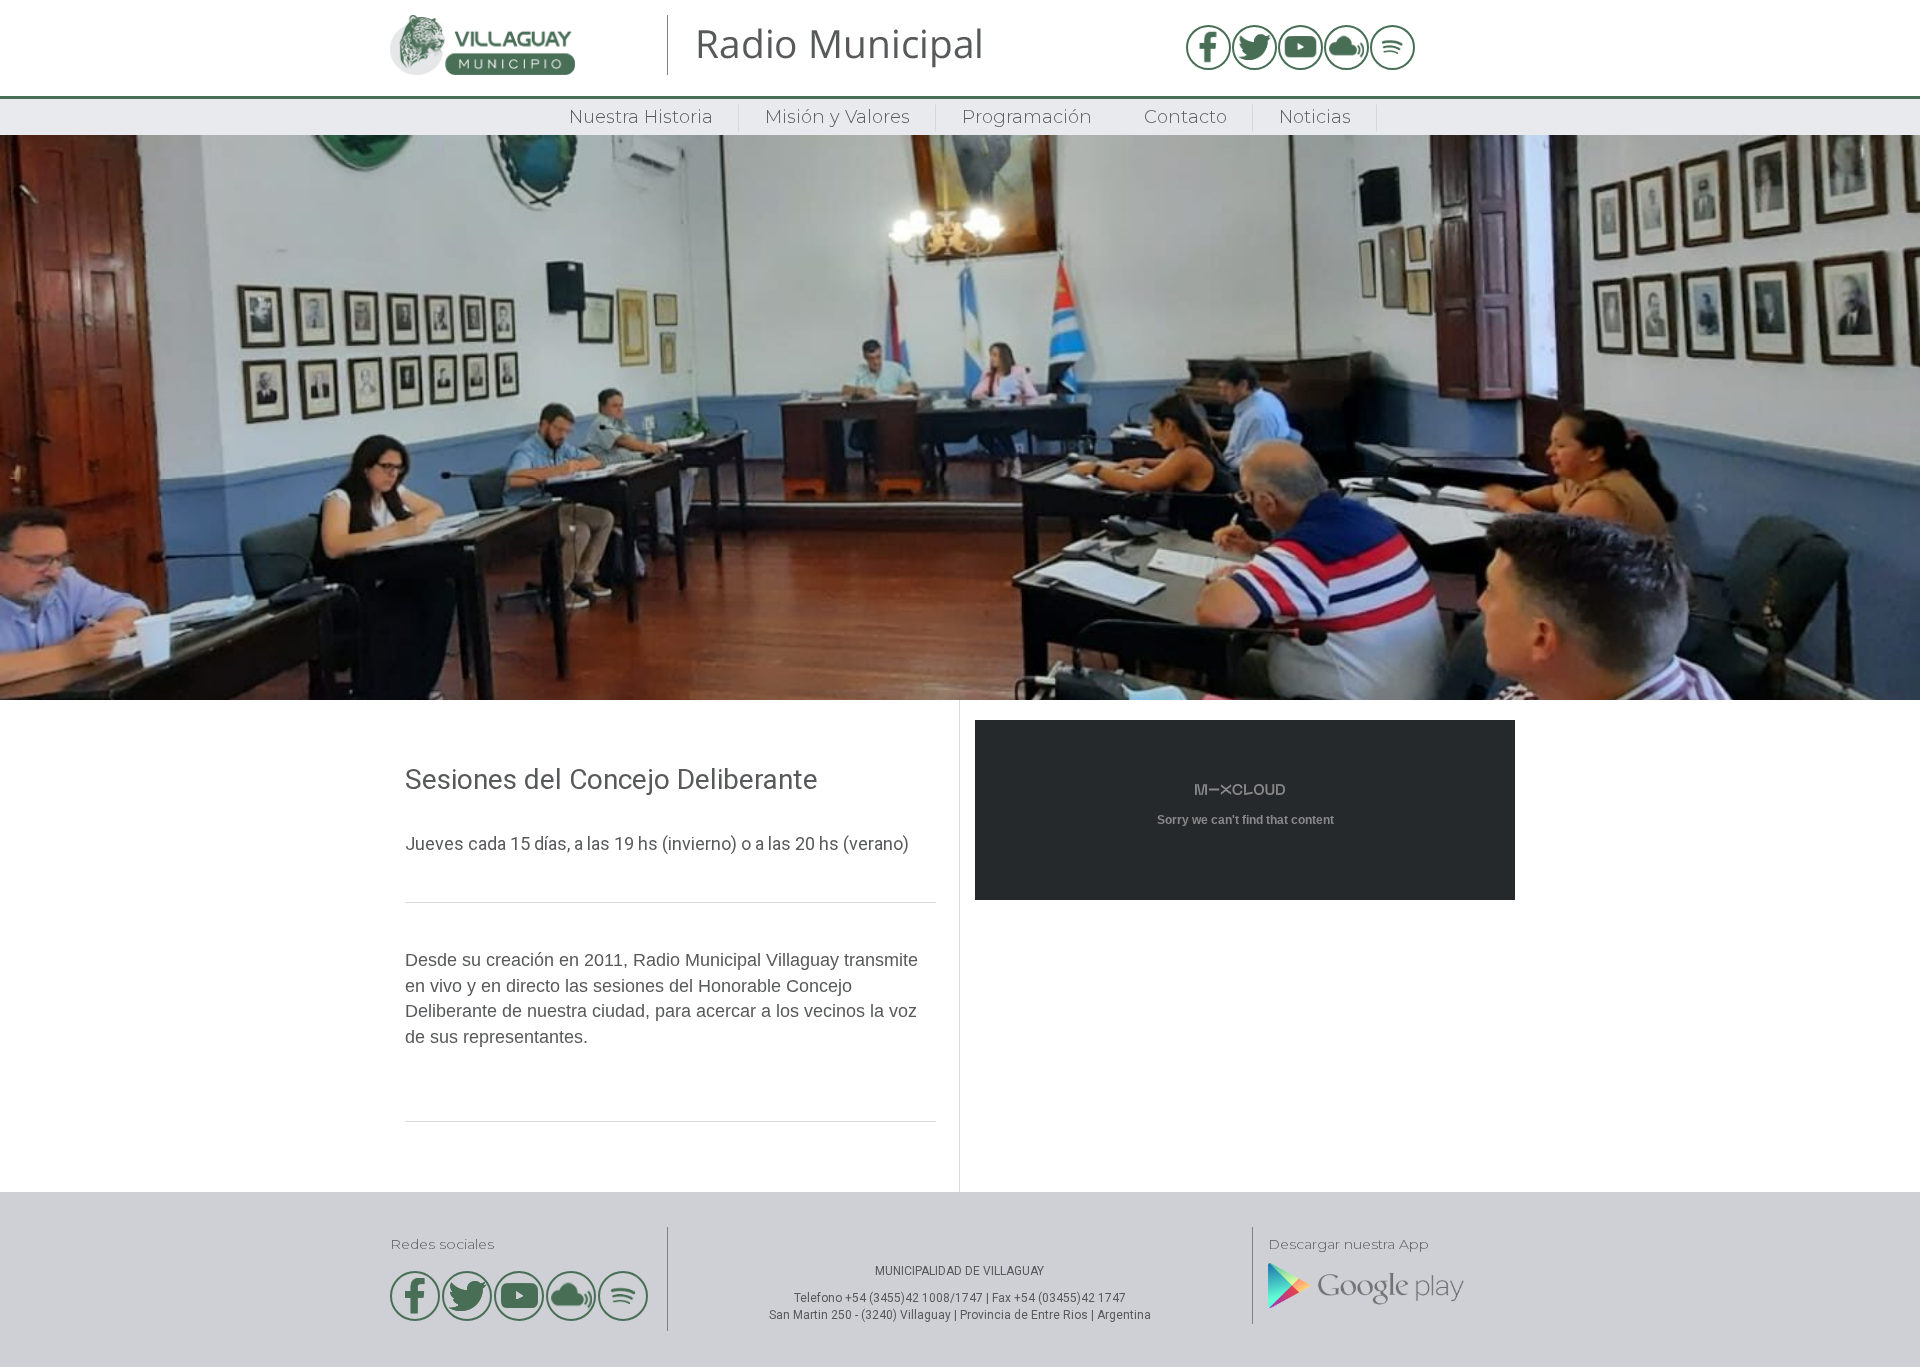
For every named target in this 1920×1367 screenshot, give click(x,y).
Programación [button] (1027, 117)
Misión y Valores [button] (837, 117)
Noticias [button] (1315, 117)
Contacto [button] (1185, 117)
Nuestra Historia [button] (641, 117)
